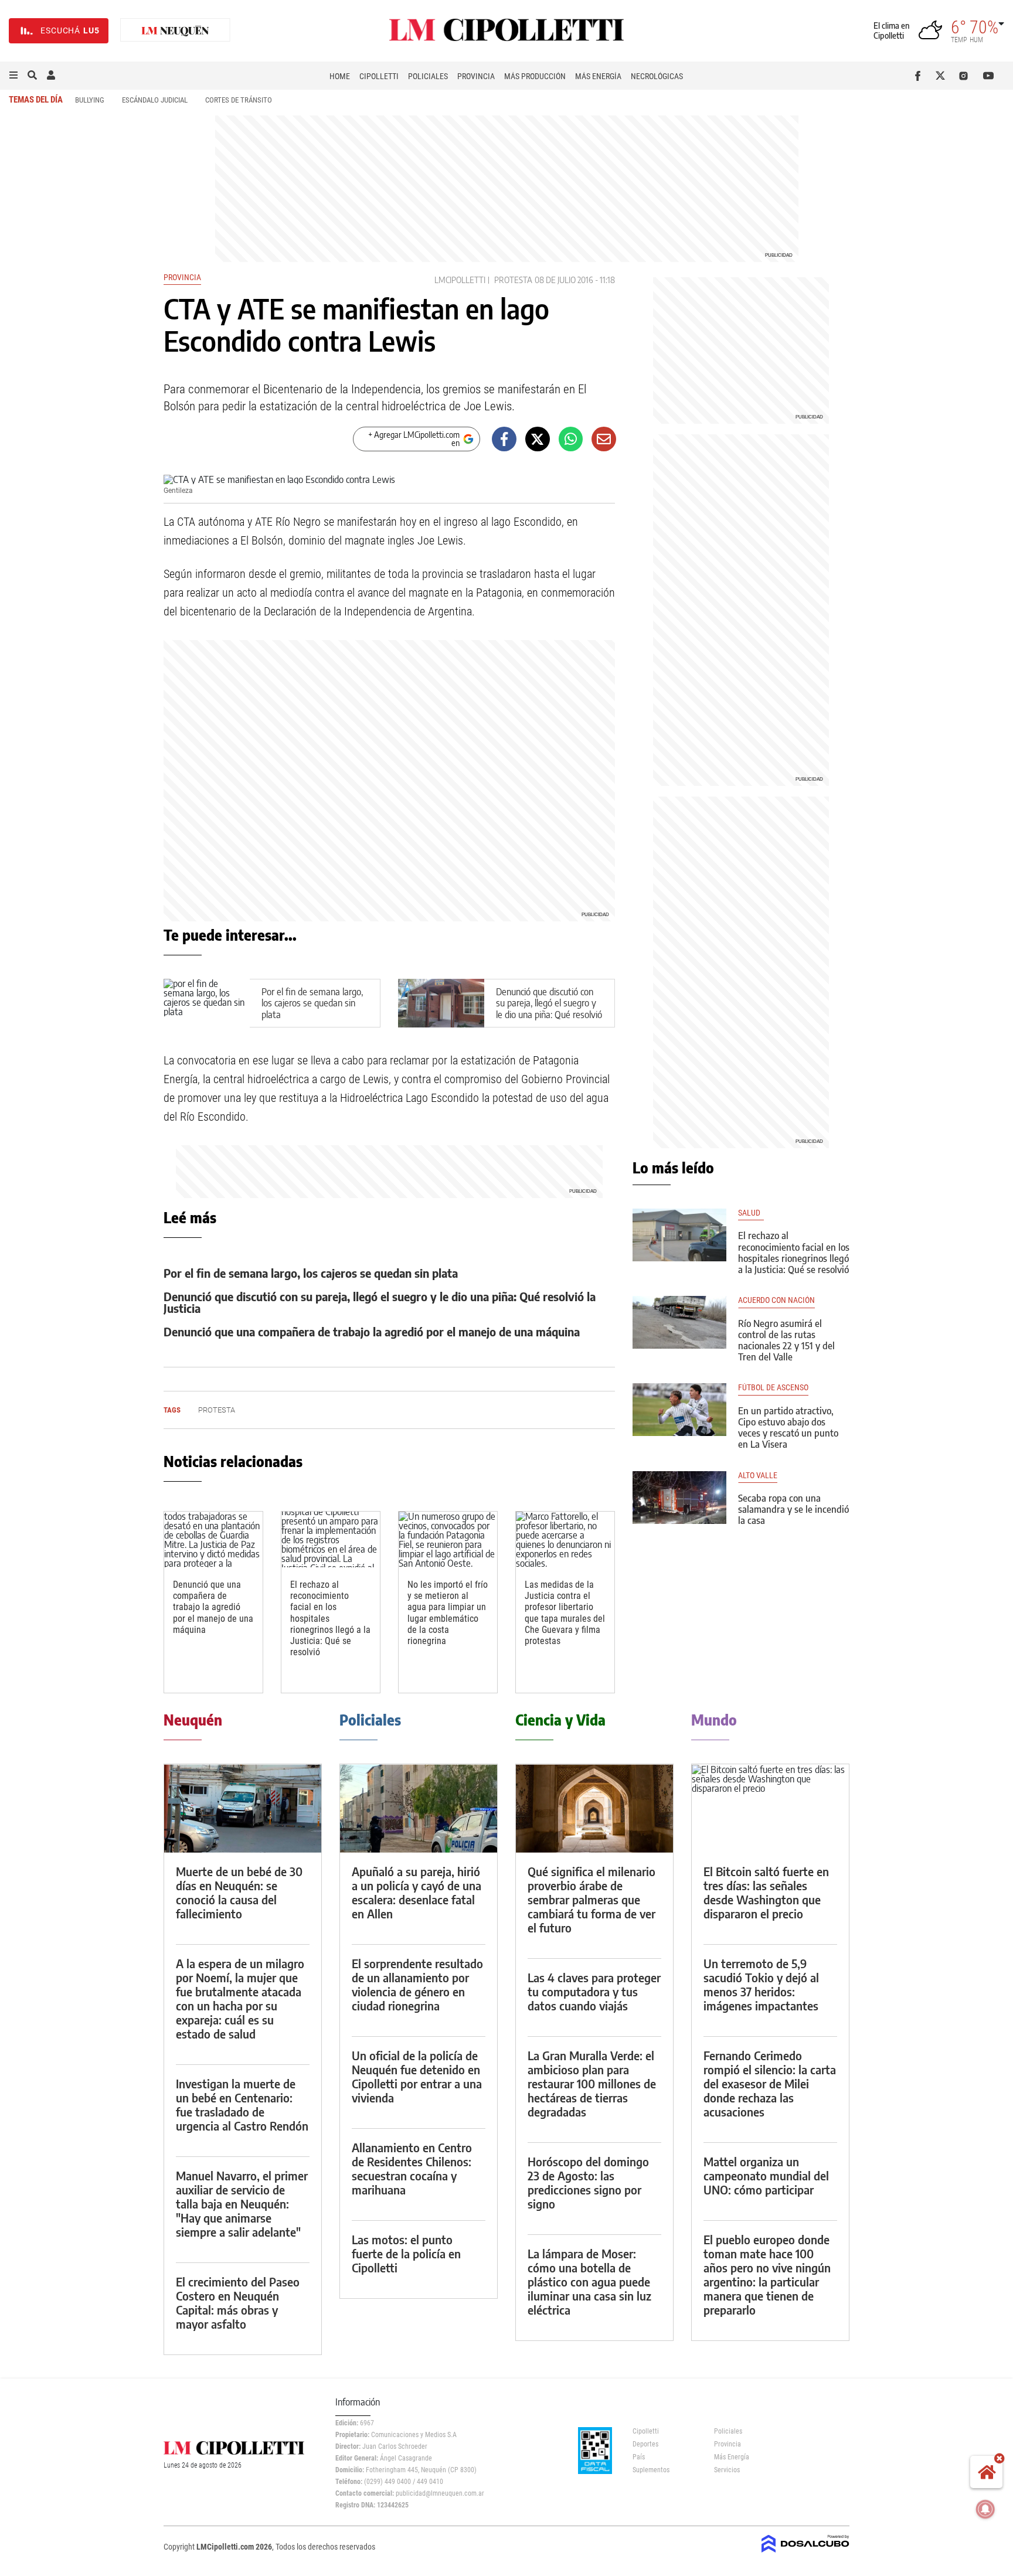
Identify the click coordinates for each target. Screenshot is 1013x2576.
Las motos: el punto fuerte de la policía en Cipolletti (406, 2253)
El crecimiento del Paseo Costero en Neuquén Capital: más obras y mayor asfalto (238, 2303)
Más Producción (535, 76)
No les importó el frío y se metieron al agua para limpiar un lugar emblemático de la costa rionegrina (448, 1613)
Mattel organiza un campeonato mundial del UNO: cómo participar (766, 2175)
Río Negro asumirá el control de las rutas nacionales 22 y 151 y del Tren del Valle (786, 1340)
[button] (13, 76)
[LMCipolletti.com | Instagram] (966, 76)
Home (340, 76)
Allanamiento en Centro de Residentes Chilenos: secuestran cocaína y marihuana (412, 2168)
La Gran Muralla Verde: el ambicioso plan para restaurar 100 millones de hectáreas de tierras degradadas (592, 2083)
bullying (90, 100)
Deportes (645, 2444)
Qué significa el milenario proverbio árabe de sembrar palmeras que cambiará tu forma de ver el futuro (592, 1899)
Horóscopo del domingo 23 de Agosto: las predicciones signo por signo (588, 2182)
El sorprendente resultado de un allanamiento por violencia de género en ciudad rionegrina (417, 1984)
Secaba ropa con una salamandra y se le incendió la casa (793, 1509)
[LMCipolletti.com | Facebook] (920, 76)
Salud (751, 1213)
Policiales (428, 76)
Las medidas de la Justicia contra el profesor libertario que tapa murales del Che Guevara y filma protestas (565, 1613)
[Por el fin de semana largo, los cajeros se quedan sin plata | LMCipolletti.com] (207, 1003)
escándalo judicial (155, 100)
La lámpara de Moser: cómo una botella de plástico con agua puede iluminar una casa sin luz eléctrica (589, 2281)
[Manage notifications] (985, 2509)
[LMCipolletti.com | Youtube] (989, 76)
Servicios (727, 2470)
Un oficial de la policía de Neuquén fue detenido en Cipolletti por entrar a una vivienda (417, 2076)
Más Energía (598, 76)
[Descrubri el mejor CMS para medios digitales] (805, 2554)
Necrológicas (657, 76)
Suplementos (651, 2470)
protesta (513, 280)
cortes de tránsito (239, 100)
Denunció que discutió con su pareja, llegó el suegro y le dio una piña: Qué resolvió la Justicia (549, 1009)
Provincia (476, 76)
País (639, 2457)
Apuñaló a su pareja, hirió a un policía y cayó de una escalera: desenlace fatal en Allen (417, 1892)
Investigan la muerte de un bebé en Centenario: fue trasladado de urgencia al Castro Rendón (242, 2104)
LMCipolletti (460, 280)
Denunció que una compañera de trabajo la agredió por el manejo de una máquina (372, 1331)
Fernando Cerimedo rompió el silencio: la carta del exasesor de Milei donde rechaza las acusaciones (770, 2083)
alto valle (758, 1476)
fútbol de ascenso (773, 1388)
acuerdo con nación (776, 1300)
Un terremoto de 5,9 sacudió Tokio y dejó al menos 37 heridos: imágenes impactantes (761, 1984)
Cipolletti (379, 76)
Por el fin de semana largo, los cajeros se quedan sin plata (312, 1003)
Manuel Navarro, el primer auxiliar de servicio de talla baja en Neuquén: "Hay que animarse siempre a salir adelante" (242, 2204)
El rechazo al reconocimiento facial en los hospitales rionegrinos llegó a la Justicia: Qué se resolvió (794, 1253)
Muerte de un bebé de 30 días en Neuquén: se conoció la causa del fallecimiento (239, 1892)
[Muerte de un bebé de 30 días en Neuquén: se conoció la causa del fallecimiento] (243, 1808)
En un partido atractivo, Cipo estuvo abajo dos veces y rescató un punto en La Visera (788, 1428)
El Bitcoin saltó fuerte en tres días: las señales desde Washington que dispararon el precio (766, 1892)
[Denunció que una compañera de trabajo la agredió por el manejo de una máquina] (213, 1539)
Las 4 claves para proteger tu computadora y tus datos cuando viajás (594, 1991)
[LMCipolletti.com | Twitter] (943, 76)
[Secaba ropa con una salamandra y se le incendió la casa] (679, 1498)
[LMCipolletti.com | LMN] (175, 31)
